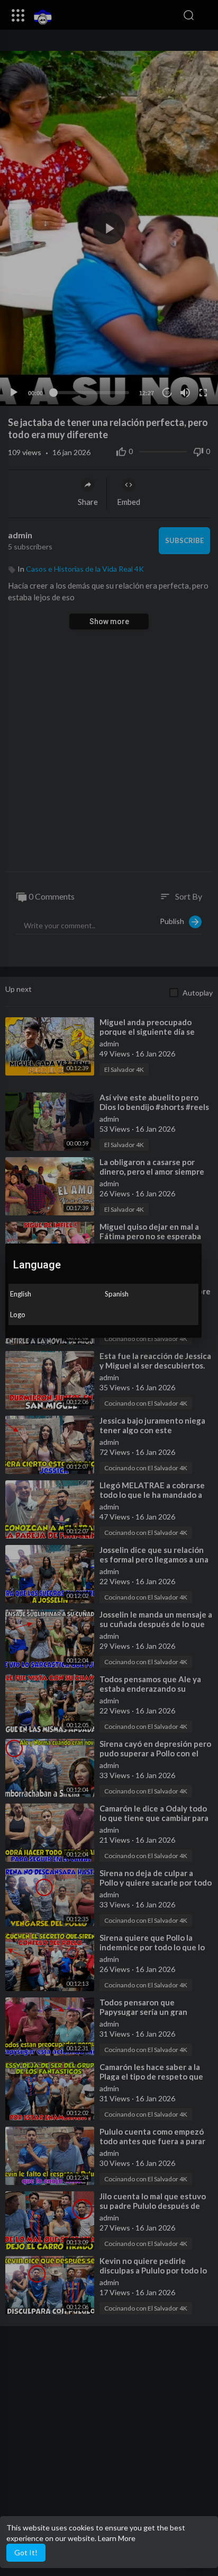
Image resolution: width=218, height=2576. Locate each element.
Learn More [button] (117, 2538)
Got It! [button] (26, 2552)
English (21, 1294)
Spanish (117, 1294)
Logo (18, 1314)
